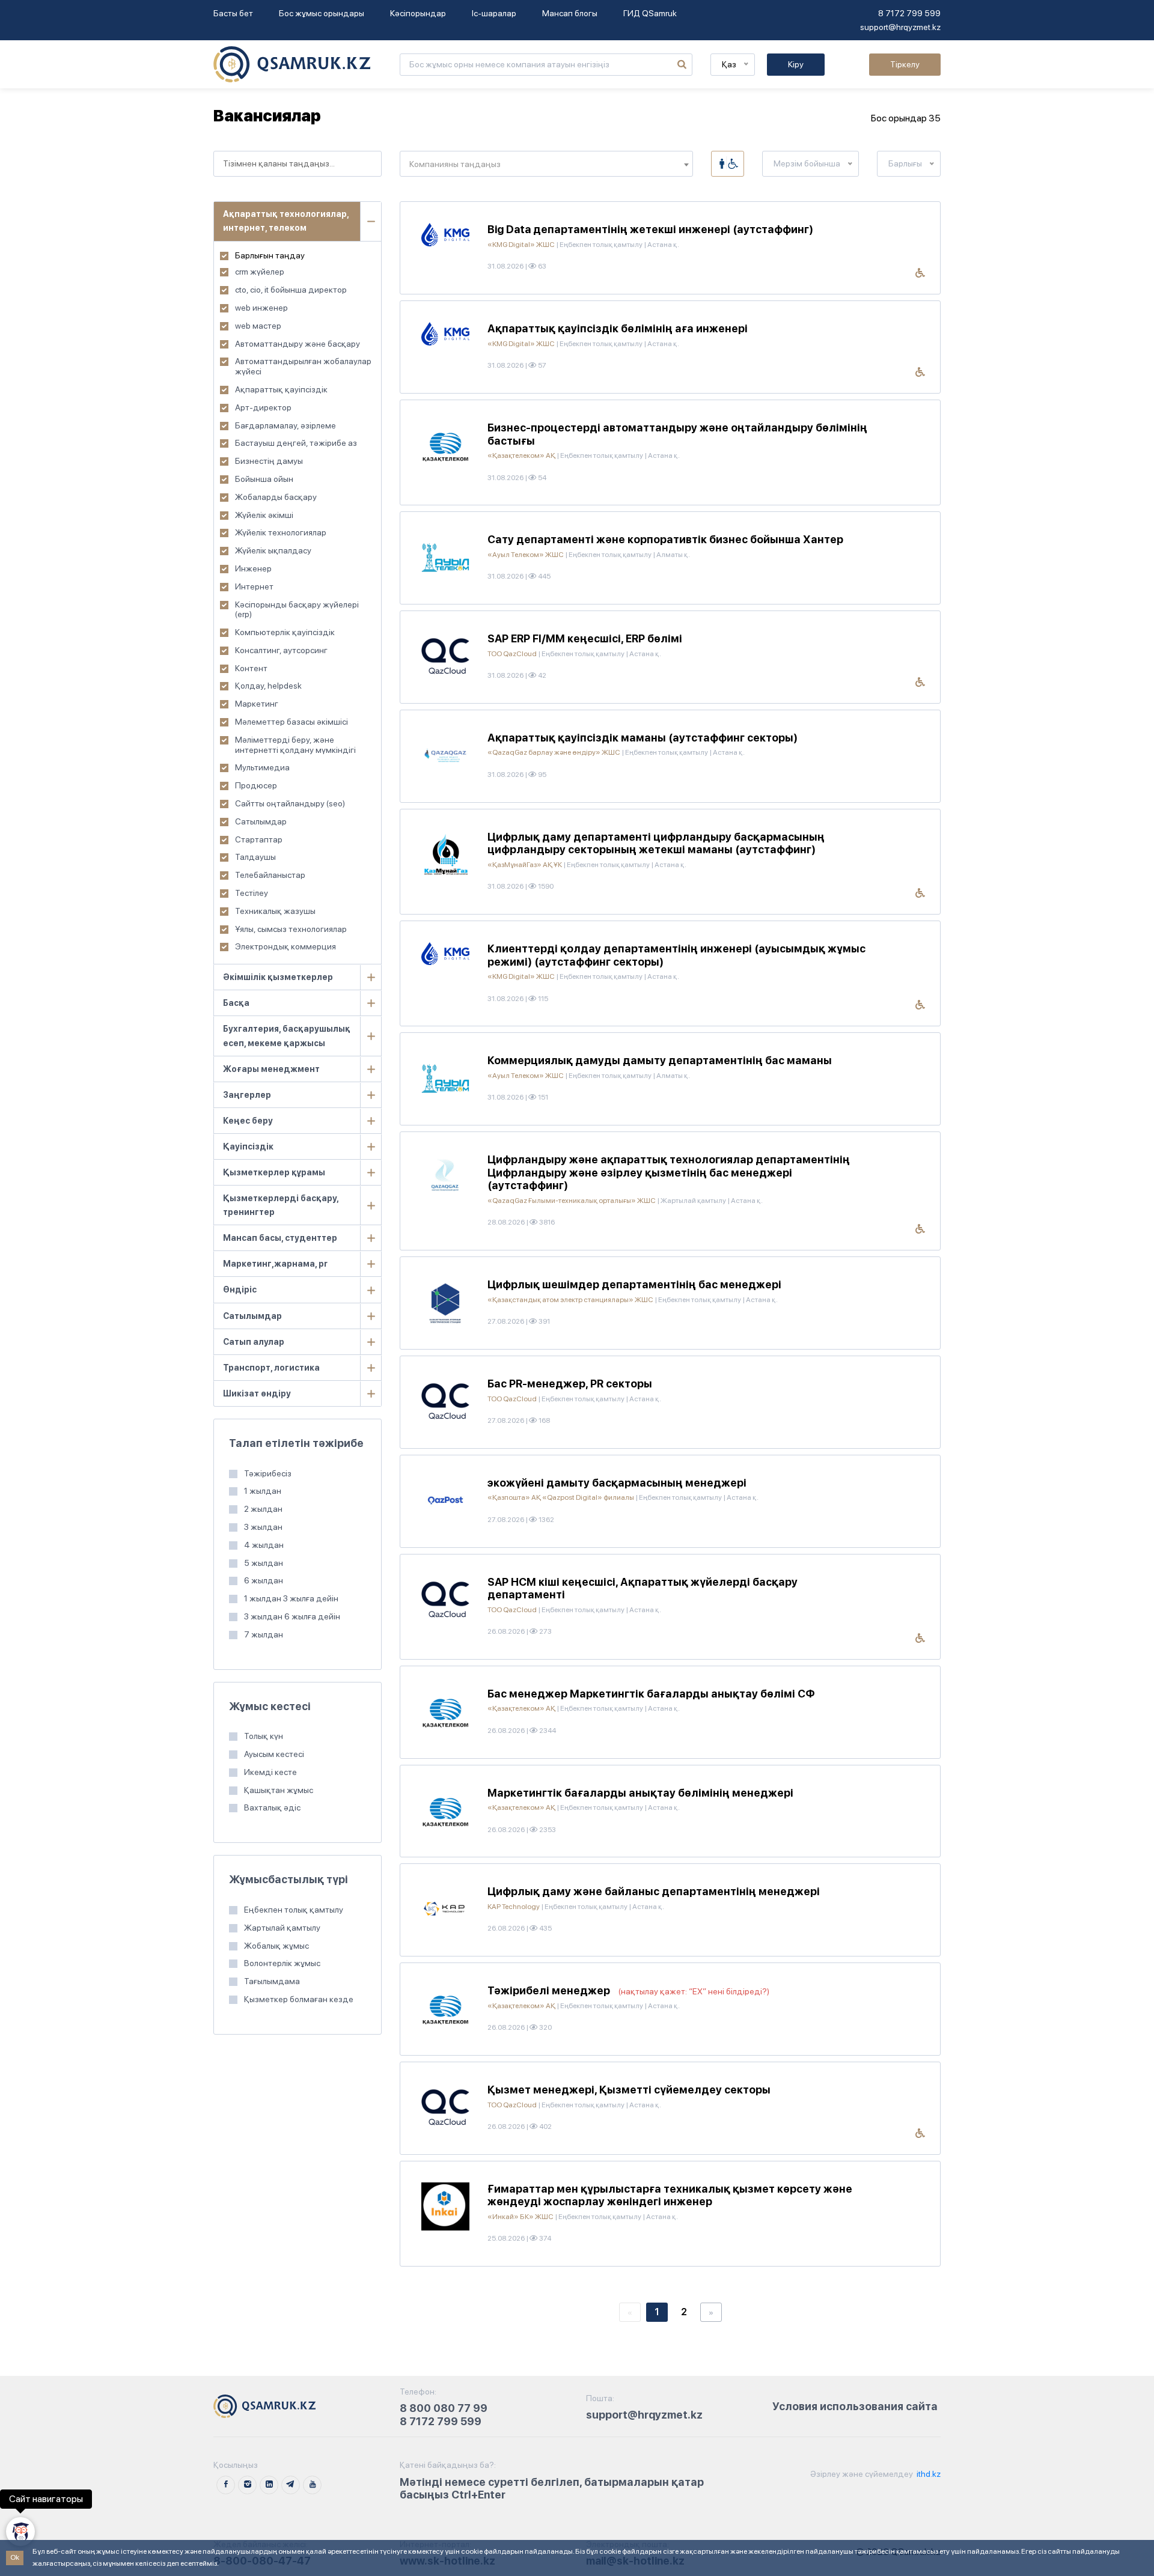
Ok (15, 2557)
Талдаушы (255, 857)
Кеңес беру (248, 1121)
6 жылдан (264, 1580)
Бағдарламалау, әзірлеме (285, 425)
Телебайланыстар (270, 875)
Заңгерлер (247, 1095)
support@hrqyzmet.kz (900, 27)
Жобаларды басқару (276, 497)
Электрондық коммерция (285, 946)
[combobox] (298, 164)
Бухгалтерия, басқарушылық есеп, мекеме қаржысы (287, 1036)
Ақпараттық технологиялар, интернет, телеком (286, 221)
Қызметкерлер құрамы (274, 1172)
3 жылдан (263, 1527)
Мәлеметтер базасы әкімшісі (292, 722)
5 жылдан (264, 1563)
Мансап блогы (570, 13)
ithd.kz (928, 2474)
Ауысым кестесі (274, 1754)
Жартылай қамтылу (282, 1928)
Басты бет (233, 13)
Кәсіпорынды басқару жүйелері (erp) (297, 610)
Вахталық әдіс (272, 1807)
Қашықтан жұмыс (279, 1790)
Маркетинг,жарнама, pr (275, 1264)
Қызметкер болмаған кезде (299, 1999)
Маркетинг (257, 704)
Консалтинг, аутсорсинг (281, 650)
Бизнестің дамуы (269, 461)
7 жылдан (264, 1634)
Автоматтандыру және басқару (298, 344)
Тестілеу (252, 893)
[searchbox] (298, 164)
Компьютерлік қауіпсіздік (285, 632)
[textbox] (546, 164)
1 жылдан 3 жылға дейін (291, 1598)
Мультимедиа (262, 767)
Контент (251, 668)
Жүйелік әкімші (264, 515)
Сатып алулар (254, 1342)
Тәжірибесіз (268, 1473)
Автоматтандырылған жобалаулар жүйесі (303, 366)
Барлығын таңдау (270, 255)
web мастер (258, 326)
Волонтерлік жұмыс (282, 1963)
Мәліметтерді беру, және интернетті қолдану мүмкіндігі (295, 745)
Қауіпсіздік (248, 1146)
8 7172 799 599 (909, 13)
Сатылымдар (261, 821)
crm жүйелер (260, 272)
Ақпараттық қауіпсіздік (281, 389)
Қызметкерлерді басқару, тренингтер (281, 1205)
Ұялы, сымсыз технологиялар (291, 929)
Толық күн (264, 1736)
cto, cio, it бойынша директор (291, 290)
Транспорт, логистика (271, 1368)
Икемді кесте (270, 1772)
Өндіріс (240, 1290)
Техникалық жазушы (275, 911)
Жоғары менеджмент (271, 1069)
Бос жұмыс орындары (322, 13)
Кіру (796, 64)
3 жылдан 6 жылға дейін (292, 1616)
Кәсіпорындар (418, 13)
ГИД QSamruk (650, 13)
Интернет (254, 586)
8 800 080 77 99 (444, 2408)
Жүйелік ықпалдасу (273, 550)
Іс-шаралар (494, 13)
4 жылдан (264, 1545)
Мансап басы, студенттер (280, 1238)
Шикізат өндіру (257, 1393)
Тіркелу (905, 64)
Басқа (236, 1003)
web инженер (261, 308)
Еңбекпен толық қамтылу (294, 1910)
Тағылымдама (272, 1981)
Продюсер (256, 785)
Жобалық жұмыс (276, 1946)
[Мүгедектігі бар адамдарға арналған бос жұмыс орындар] (728, 164)
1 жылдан (263, 1491)
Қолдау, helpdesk (268, 686)
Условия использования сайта (855, 2406)
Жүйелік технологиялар (281, 532)
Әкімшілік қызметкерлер (278, 977)
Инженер (253, 568)
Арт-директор (263, 407)
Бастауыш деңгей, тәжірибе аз (296, 443)
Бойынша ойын (264, 479)
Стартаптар (259, 839)
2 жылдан (263, 1509)
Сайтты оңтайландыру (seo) (290, 803)
